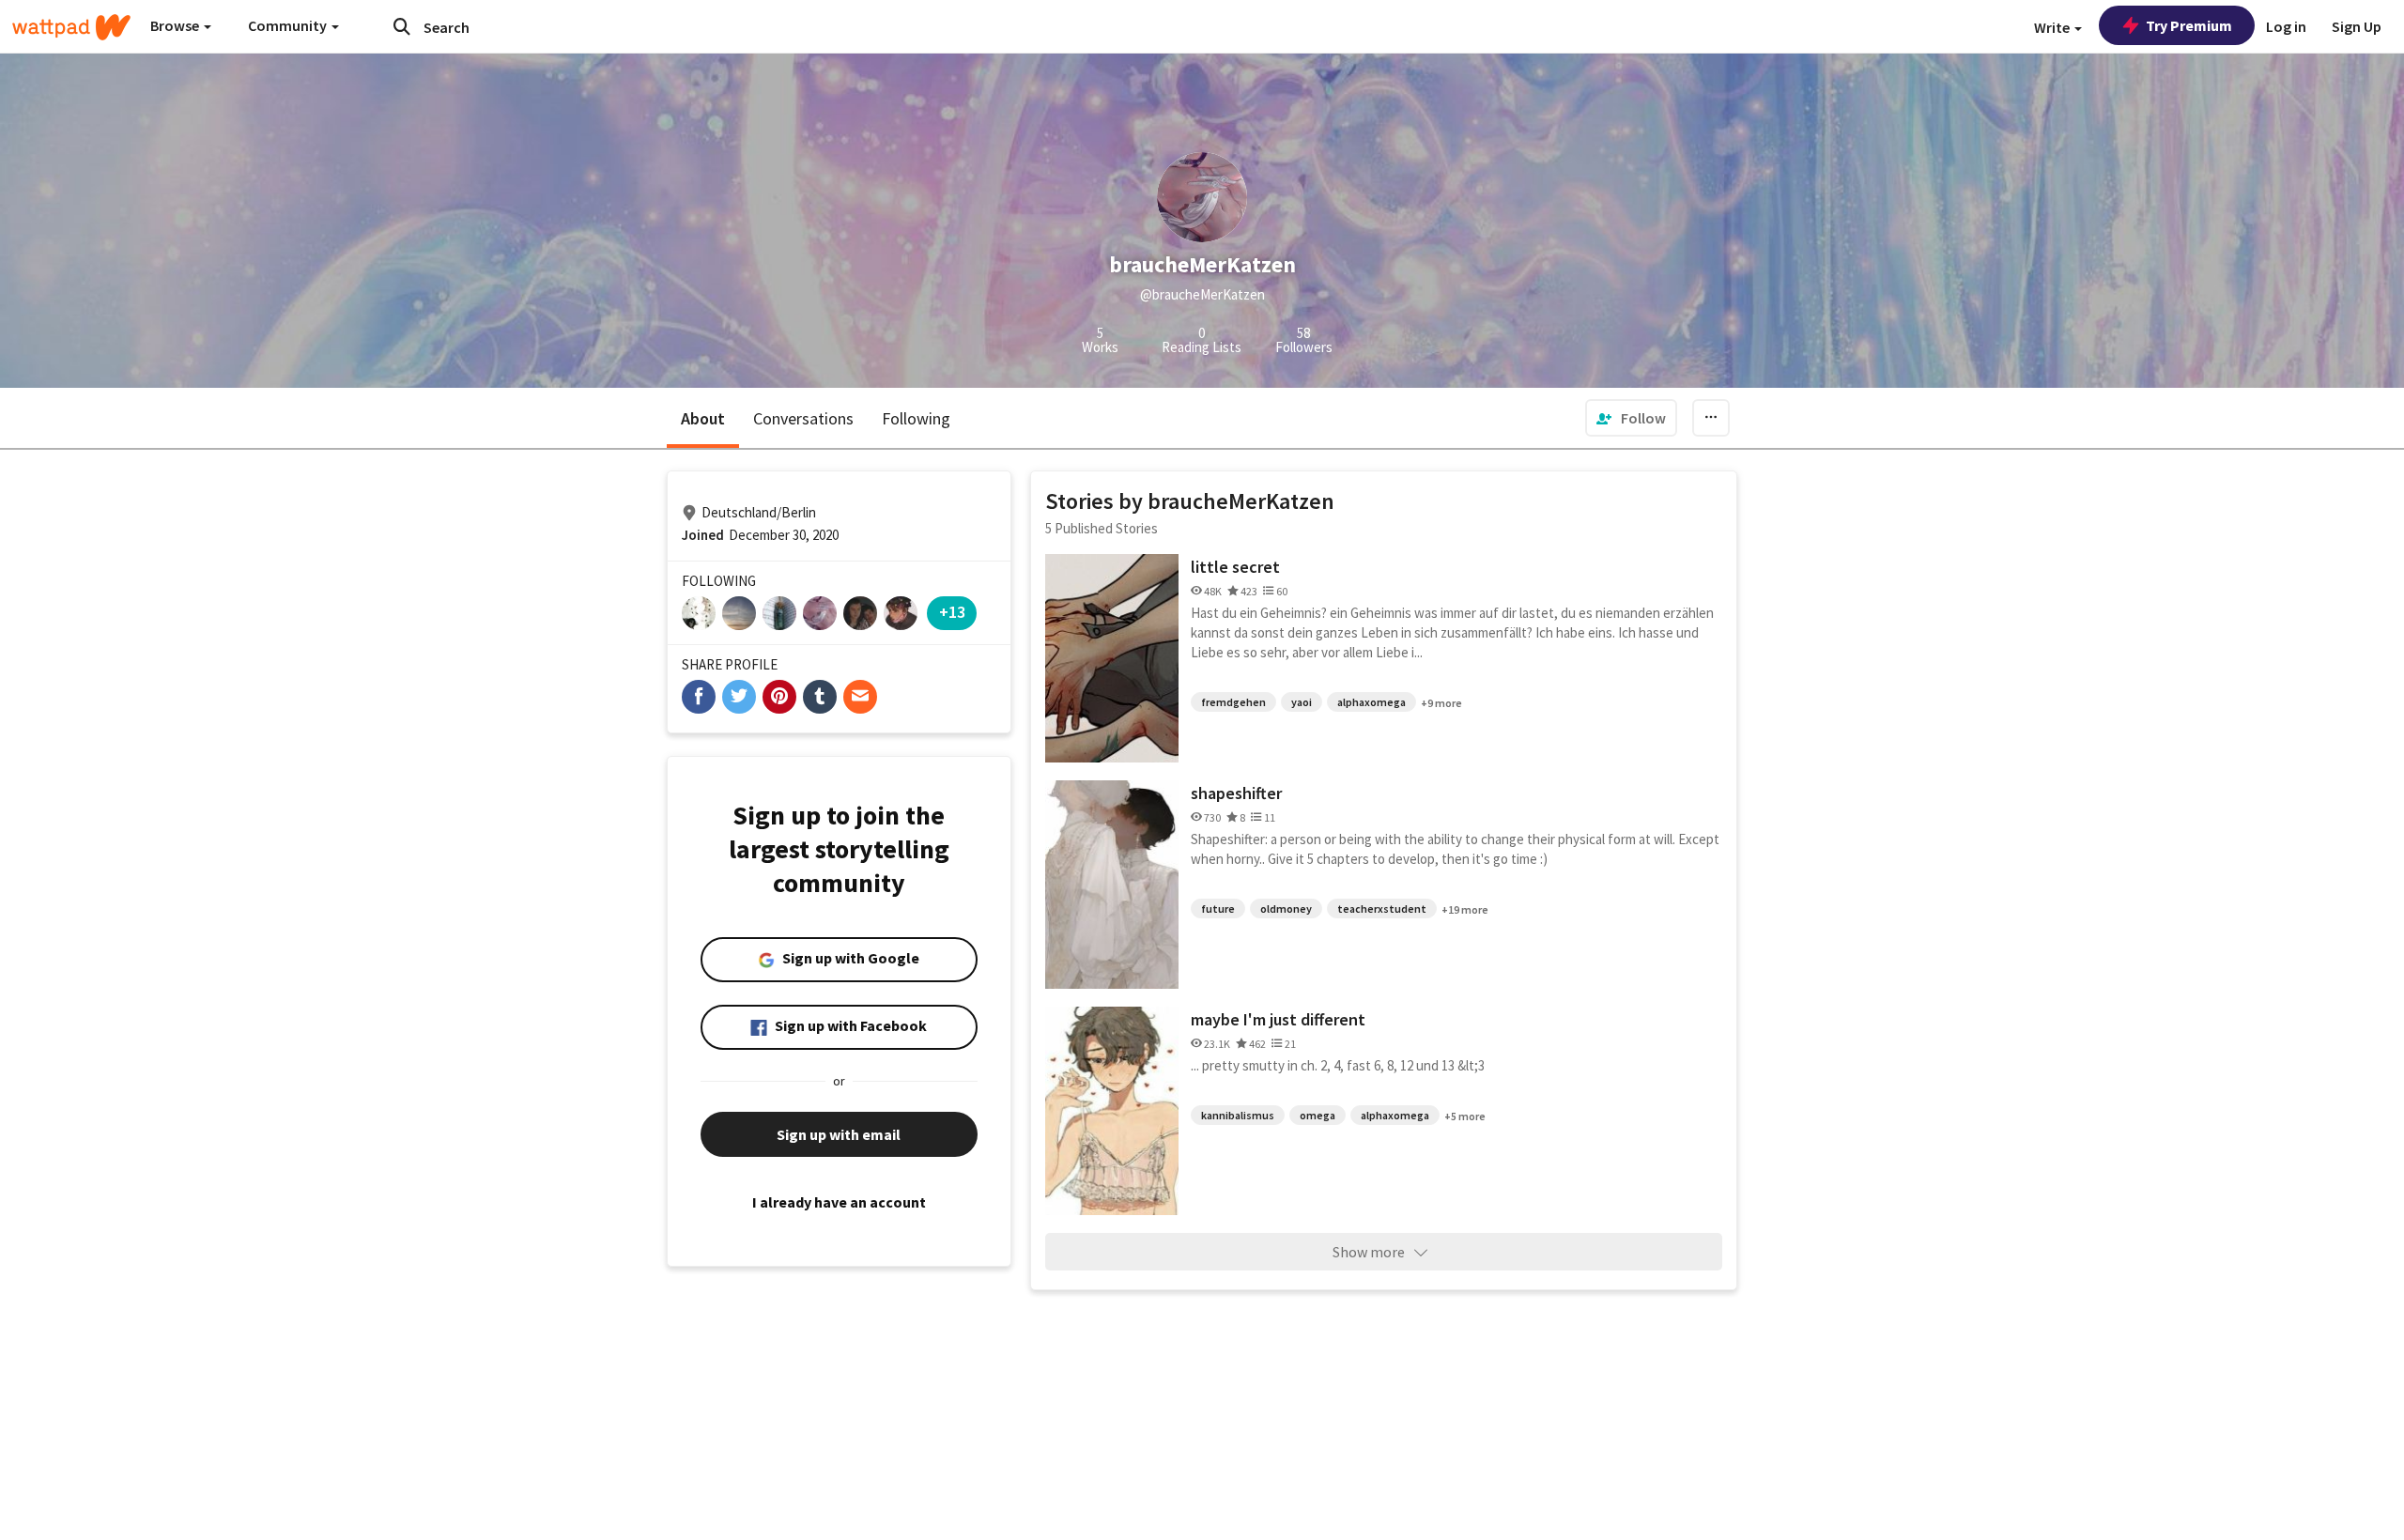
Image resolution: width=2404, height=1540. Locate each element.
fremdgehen (1233, 702)
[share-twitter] (739, 697)
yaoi (1302, 702)
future (1218, 909)
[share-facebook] (699, 697)
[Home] (71, 27)
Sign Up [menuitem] (2357, 26)
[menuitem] (1631, 418)
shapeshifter (1236, 793)
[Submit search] (402, 26)
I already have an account (839, 1202)
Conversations (803, 418)
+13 (952, 612)
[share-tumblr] (820, 697)
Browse (176, 25)
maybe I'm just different (1278, 1019)
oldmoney (1286, 909)
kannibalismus (1238, 1115)
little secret (1235, 567)
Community (289, 25)
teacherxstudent (1382, 909)
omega (1318, 1115)
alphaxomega (1372, 702)
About (703, 418)
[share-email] (860, 697)
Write (2053, 27)
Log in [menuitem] (2286, 26)
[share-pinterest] (779, 697)
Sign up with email (839, 1134)
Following (916, 418)
